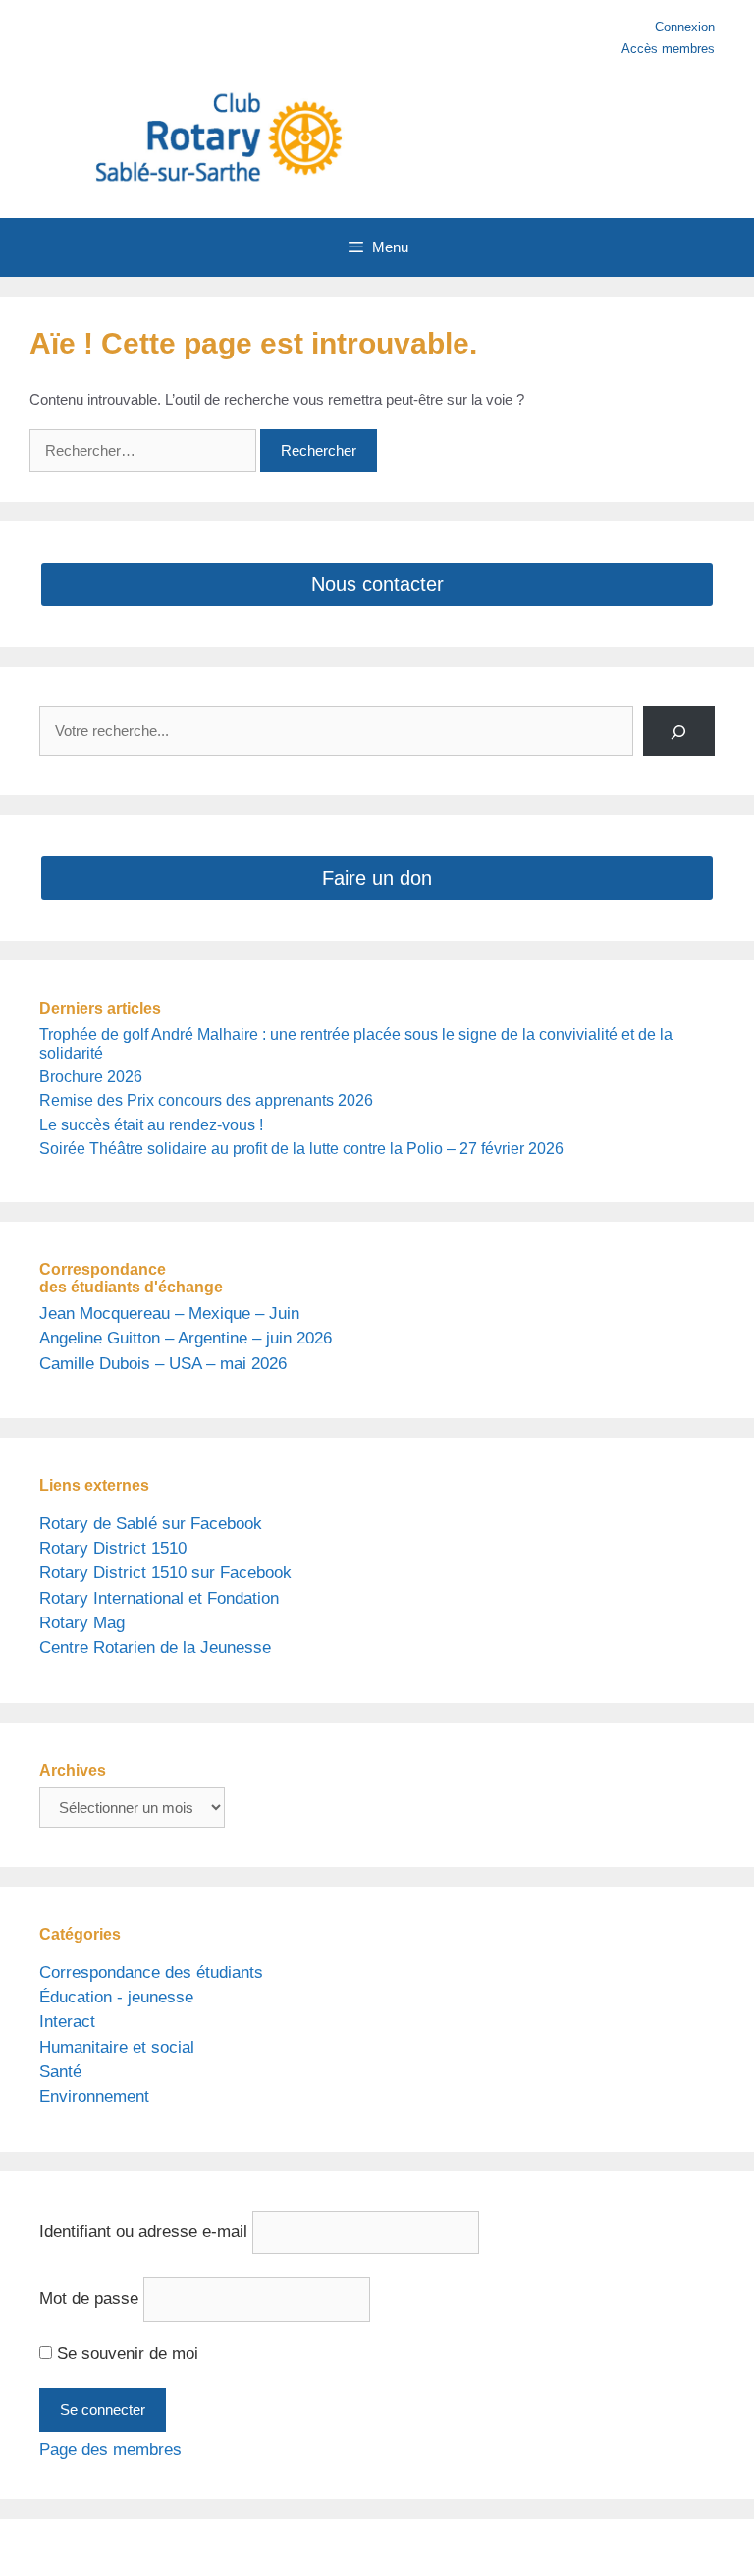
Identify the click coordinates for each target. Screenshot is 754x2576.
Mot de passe (89, 2299)
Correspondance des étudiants (151, 1973)
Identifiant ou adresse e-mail (143, 2232)
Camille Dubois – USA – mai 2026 (163, 1364)
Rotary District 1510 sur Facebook (165, 1573)
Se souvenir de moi (125, 2354)
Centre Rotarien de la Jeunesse (155, 1647)
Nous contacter (377, 584)
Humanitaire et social (117, 2047)
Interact (67, 2022)
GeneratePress (562, 2547)
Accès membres (668, 49)
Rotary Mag (82, 1623)
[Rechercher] (679, 731)
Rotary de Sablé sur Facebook (151, 1524)
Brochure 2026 (91, 1077)
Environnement (94, 2096)
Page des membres (110, 2450)
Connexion (685, 27)
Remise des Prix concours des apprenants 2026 (206, 1100)
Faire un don (377, 878)
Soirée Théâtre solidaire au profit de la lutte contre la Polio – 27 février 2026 (301, 1149)
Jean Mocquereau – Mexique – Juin (169, 1314)
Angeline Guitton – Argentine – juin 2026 (186, 1338)
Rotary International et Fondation (159, 1598)
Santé (60, 2072)
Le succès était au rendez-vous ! (151, 1125)
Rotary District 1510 (113, 1548)
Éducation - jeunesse (116, 1997)
